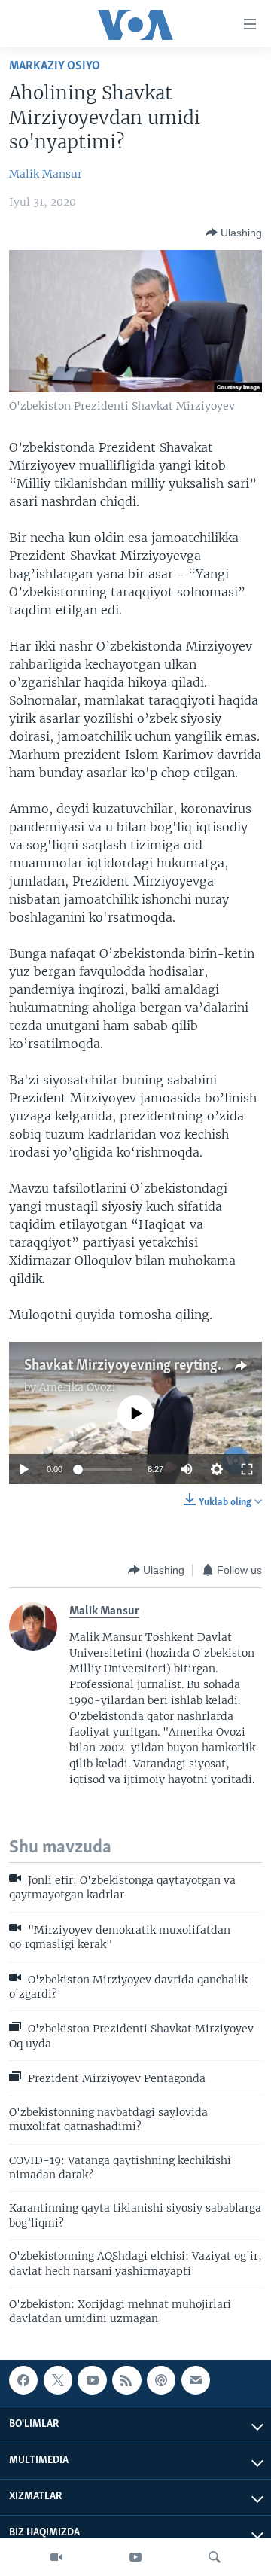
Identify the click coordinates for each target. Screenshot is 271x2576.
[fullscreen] (247, 1469)
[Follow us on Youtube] (92, 2380)
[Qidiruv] (215, 2557)
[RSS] (126, 2380)
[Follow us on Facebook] (23, 2380)
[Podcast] (161, 2380)
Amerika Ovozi (78, 1387)
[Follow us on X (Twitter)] (58, 2380)
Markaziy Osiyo (55, 66)
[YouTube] (135, 2557)
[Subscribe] (196, 2380)
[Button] (234, 233)
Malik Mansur (46, 174)
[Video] (56, 2557)
